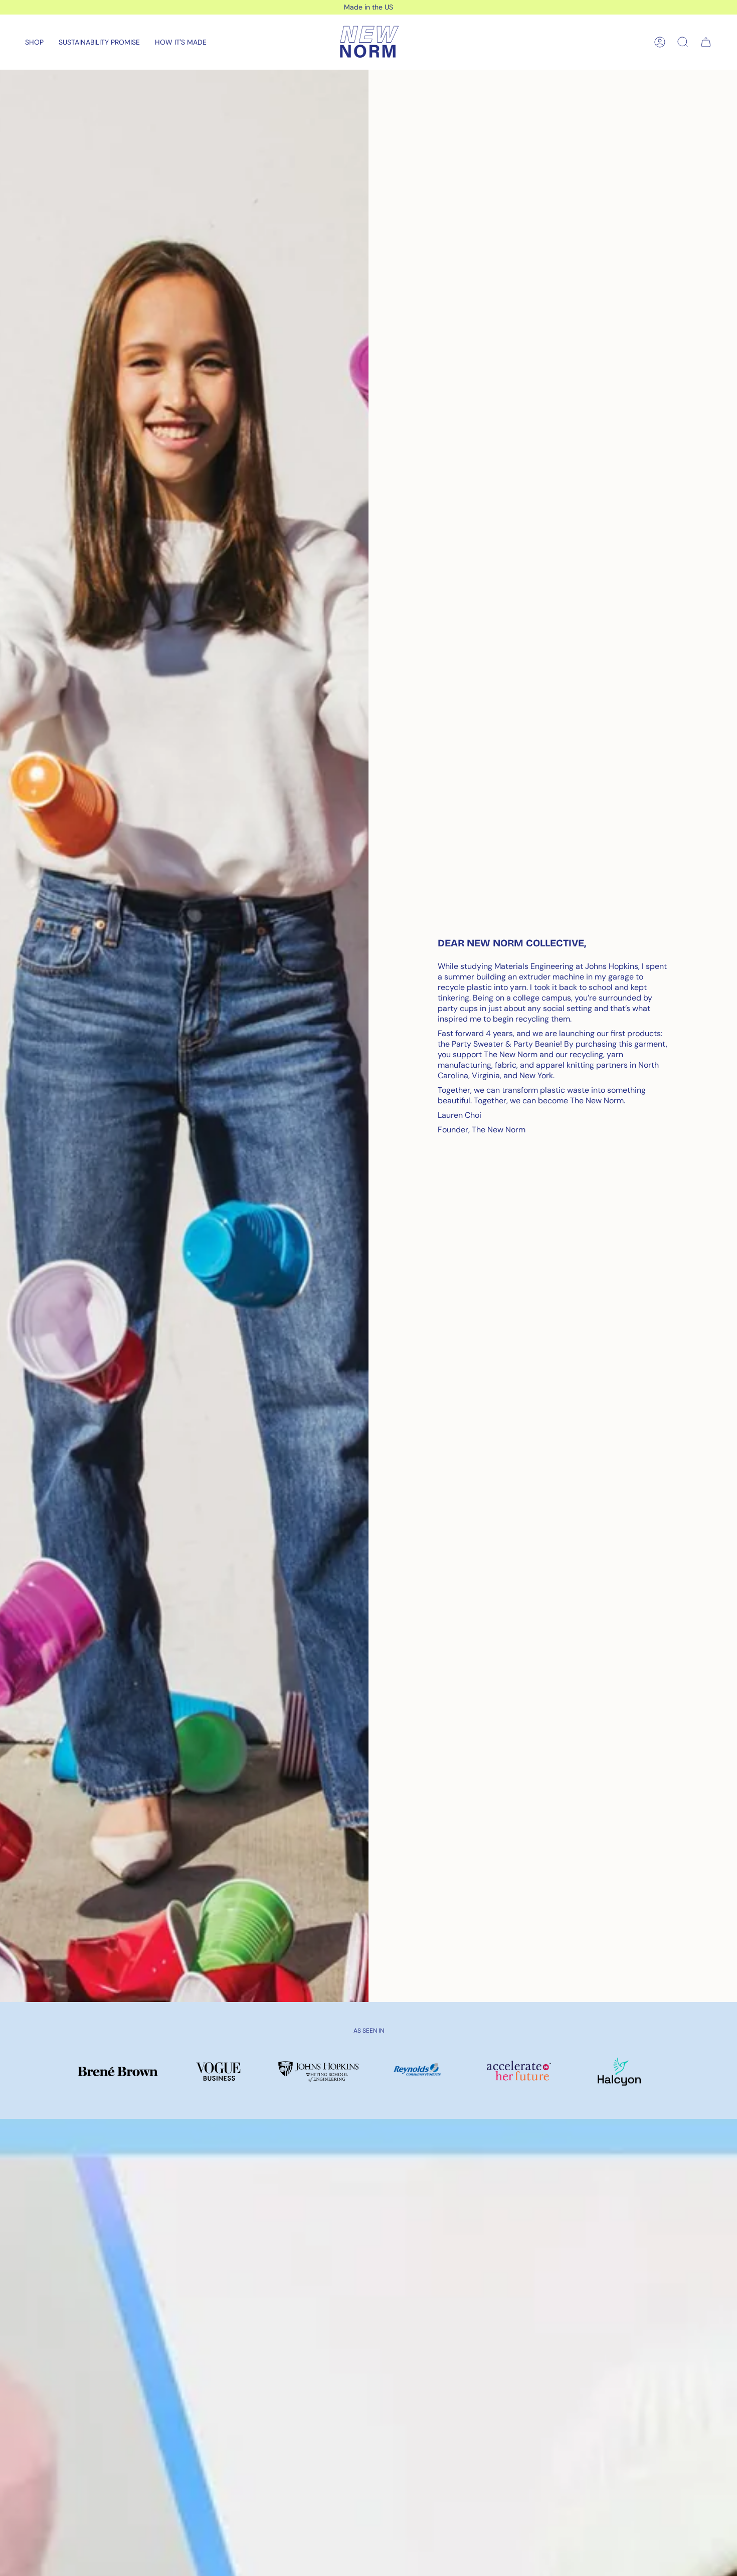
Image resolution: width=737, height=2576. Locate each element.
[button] (34, 42)
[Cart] (706, 42)
